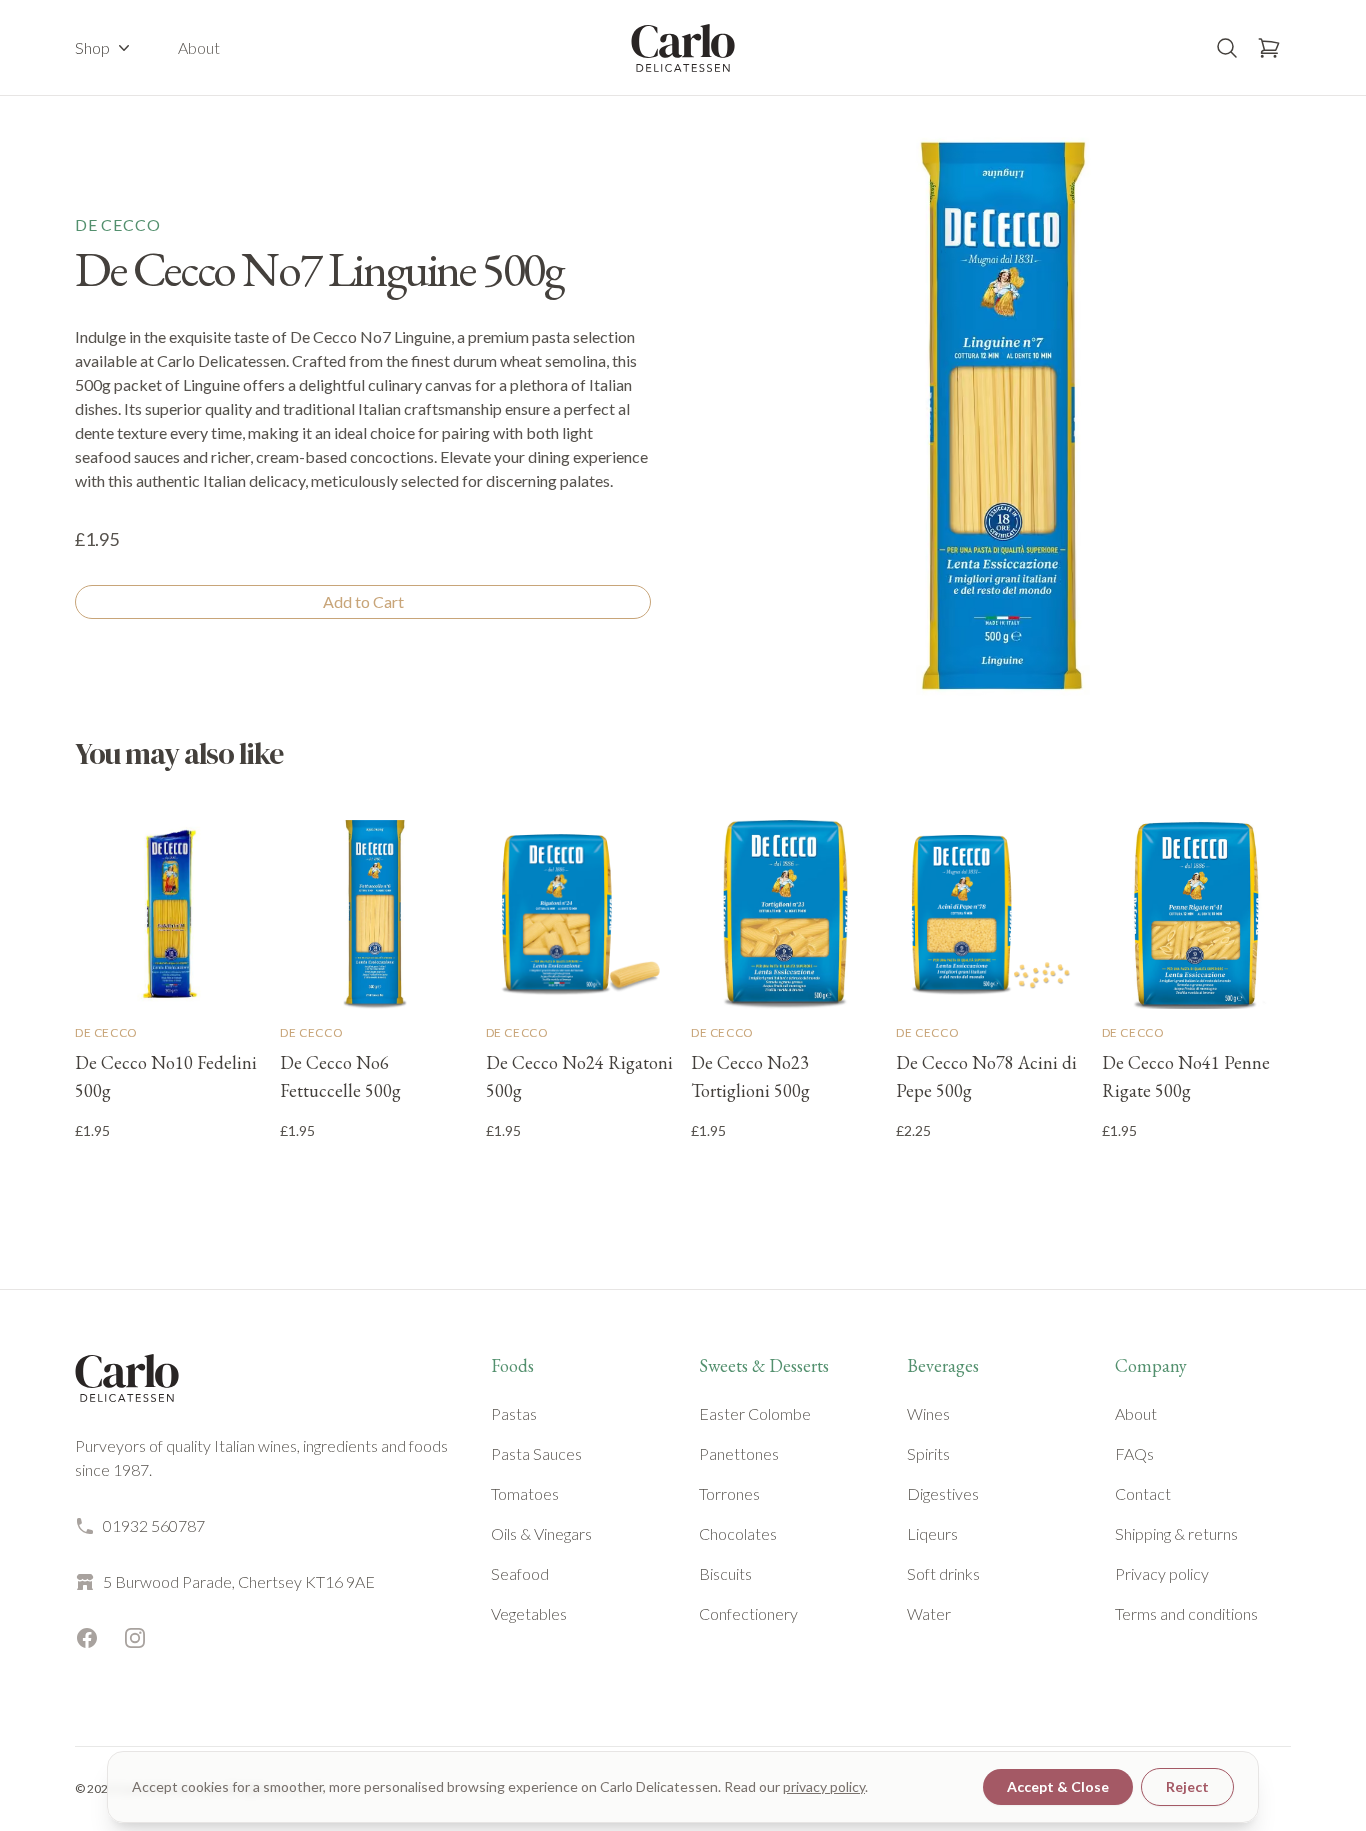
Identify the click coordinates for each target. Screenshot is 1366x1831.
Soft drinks (943, 1573)
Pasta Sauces (536, 1453)
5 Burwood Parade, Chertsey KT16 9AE (239, 1581)
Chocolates (738, 1533)
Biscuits (725, 1573)
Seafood (520, 1573)
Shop (92, 47)
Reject (1187, 1786)
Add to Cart (363, 601)
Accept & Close (1058, 1786)
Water (929, 1613)
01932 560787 (154, 1525)
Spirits (928, 1453)
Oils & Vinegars (541, 1533)
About (199, 47)
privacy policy (824, 1786)
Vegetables (529, 1613)
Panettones (739, 1453)
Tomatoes (525, 1493)
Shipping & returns (1176, 1533)
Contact (1143, 1493)
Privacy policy (1162, 1573)
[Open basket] (1269, 48)
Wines (928, 1413)
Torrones (729, 1493)
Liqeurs (932, 1533)
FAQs (1134, 1453)
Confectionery (748, 1613)
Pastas (514, 1413)
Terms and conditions (1186, 1613)
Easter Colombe (755, 1413)
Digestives (943, 1493)
